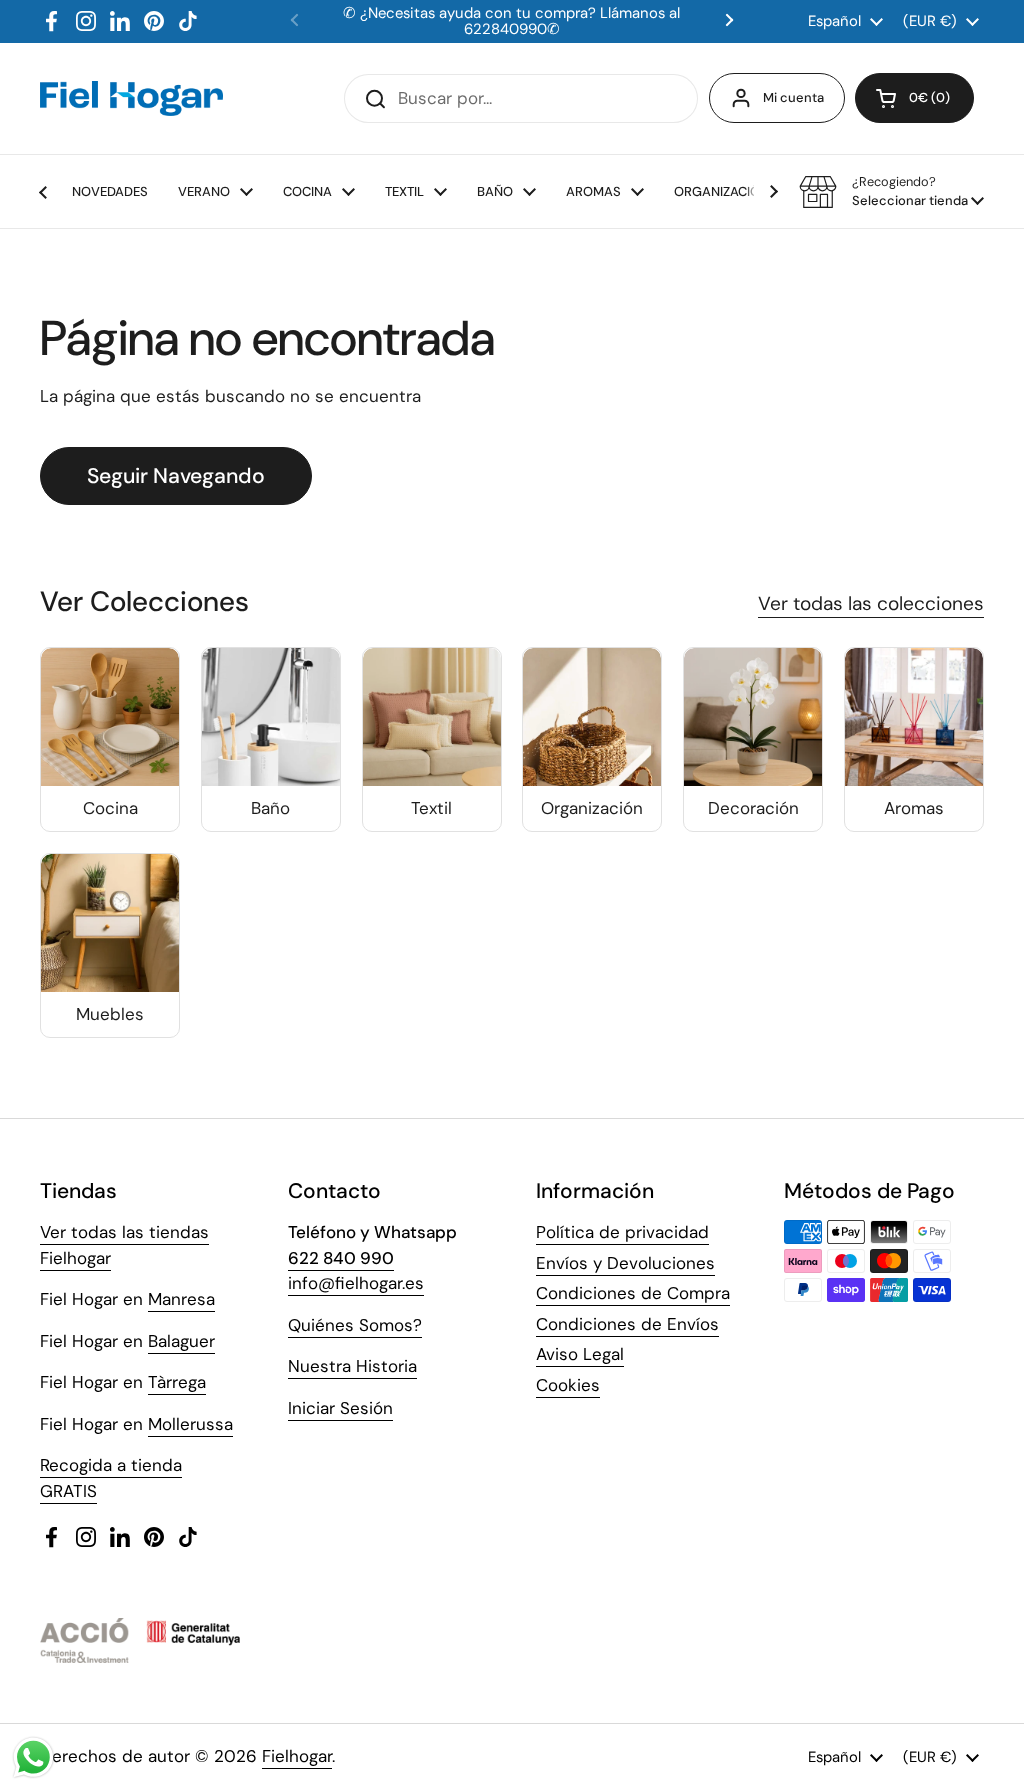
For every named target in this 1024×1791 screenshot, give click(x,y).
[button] (914, 98)
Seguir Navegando (176, 476)
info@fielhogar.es (356, 1283)
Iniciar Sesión (340, 1408)
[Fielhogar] (131, 98)
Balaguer (181, 1341)
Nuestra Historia (352, 1366)
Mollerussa (190, 1424)
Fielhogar (297, 1756)
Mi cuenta (793, 97)
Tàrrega (177, 1382)
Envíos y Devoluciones (625, 1263)
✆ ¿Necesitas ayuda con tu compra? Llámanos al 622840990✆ (511, 21)
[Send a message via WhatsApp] (33, 1757)
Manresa (181, 1299)
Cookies (568, 1385)
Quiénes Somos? (355, 1325)
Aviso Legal (580, 1354)
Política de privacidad (622, 1232)
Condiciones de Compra (633, 1293)
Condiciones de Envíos (627, 1324)
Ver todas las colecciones (871, 603)
